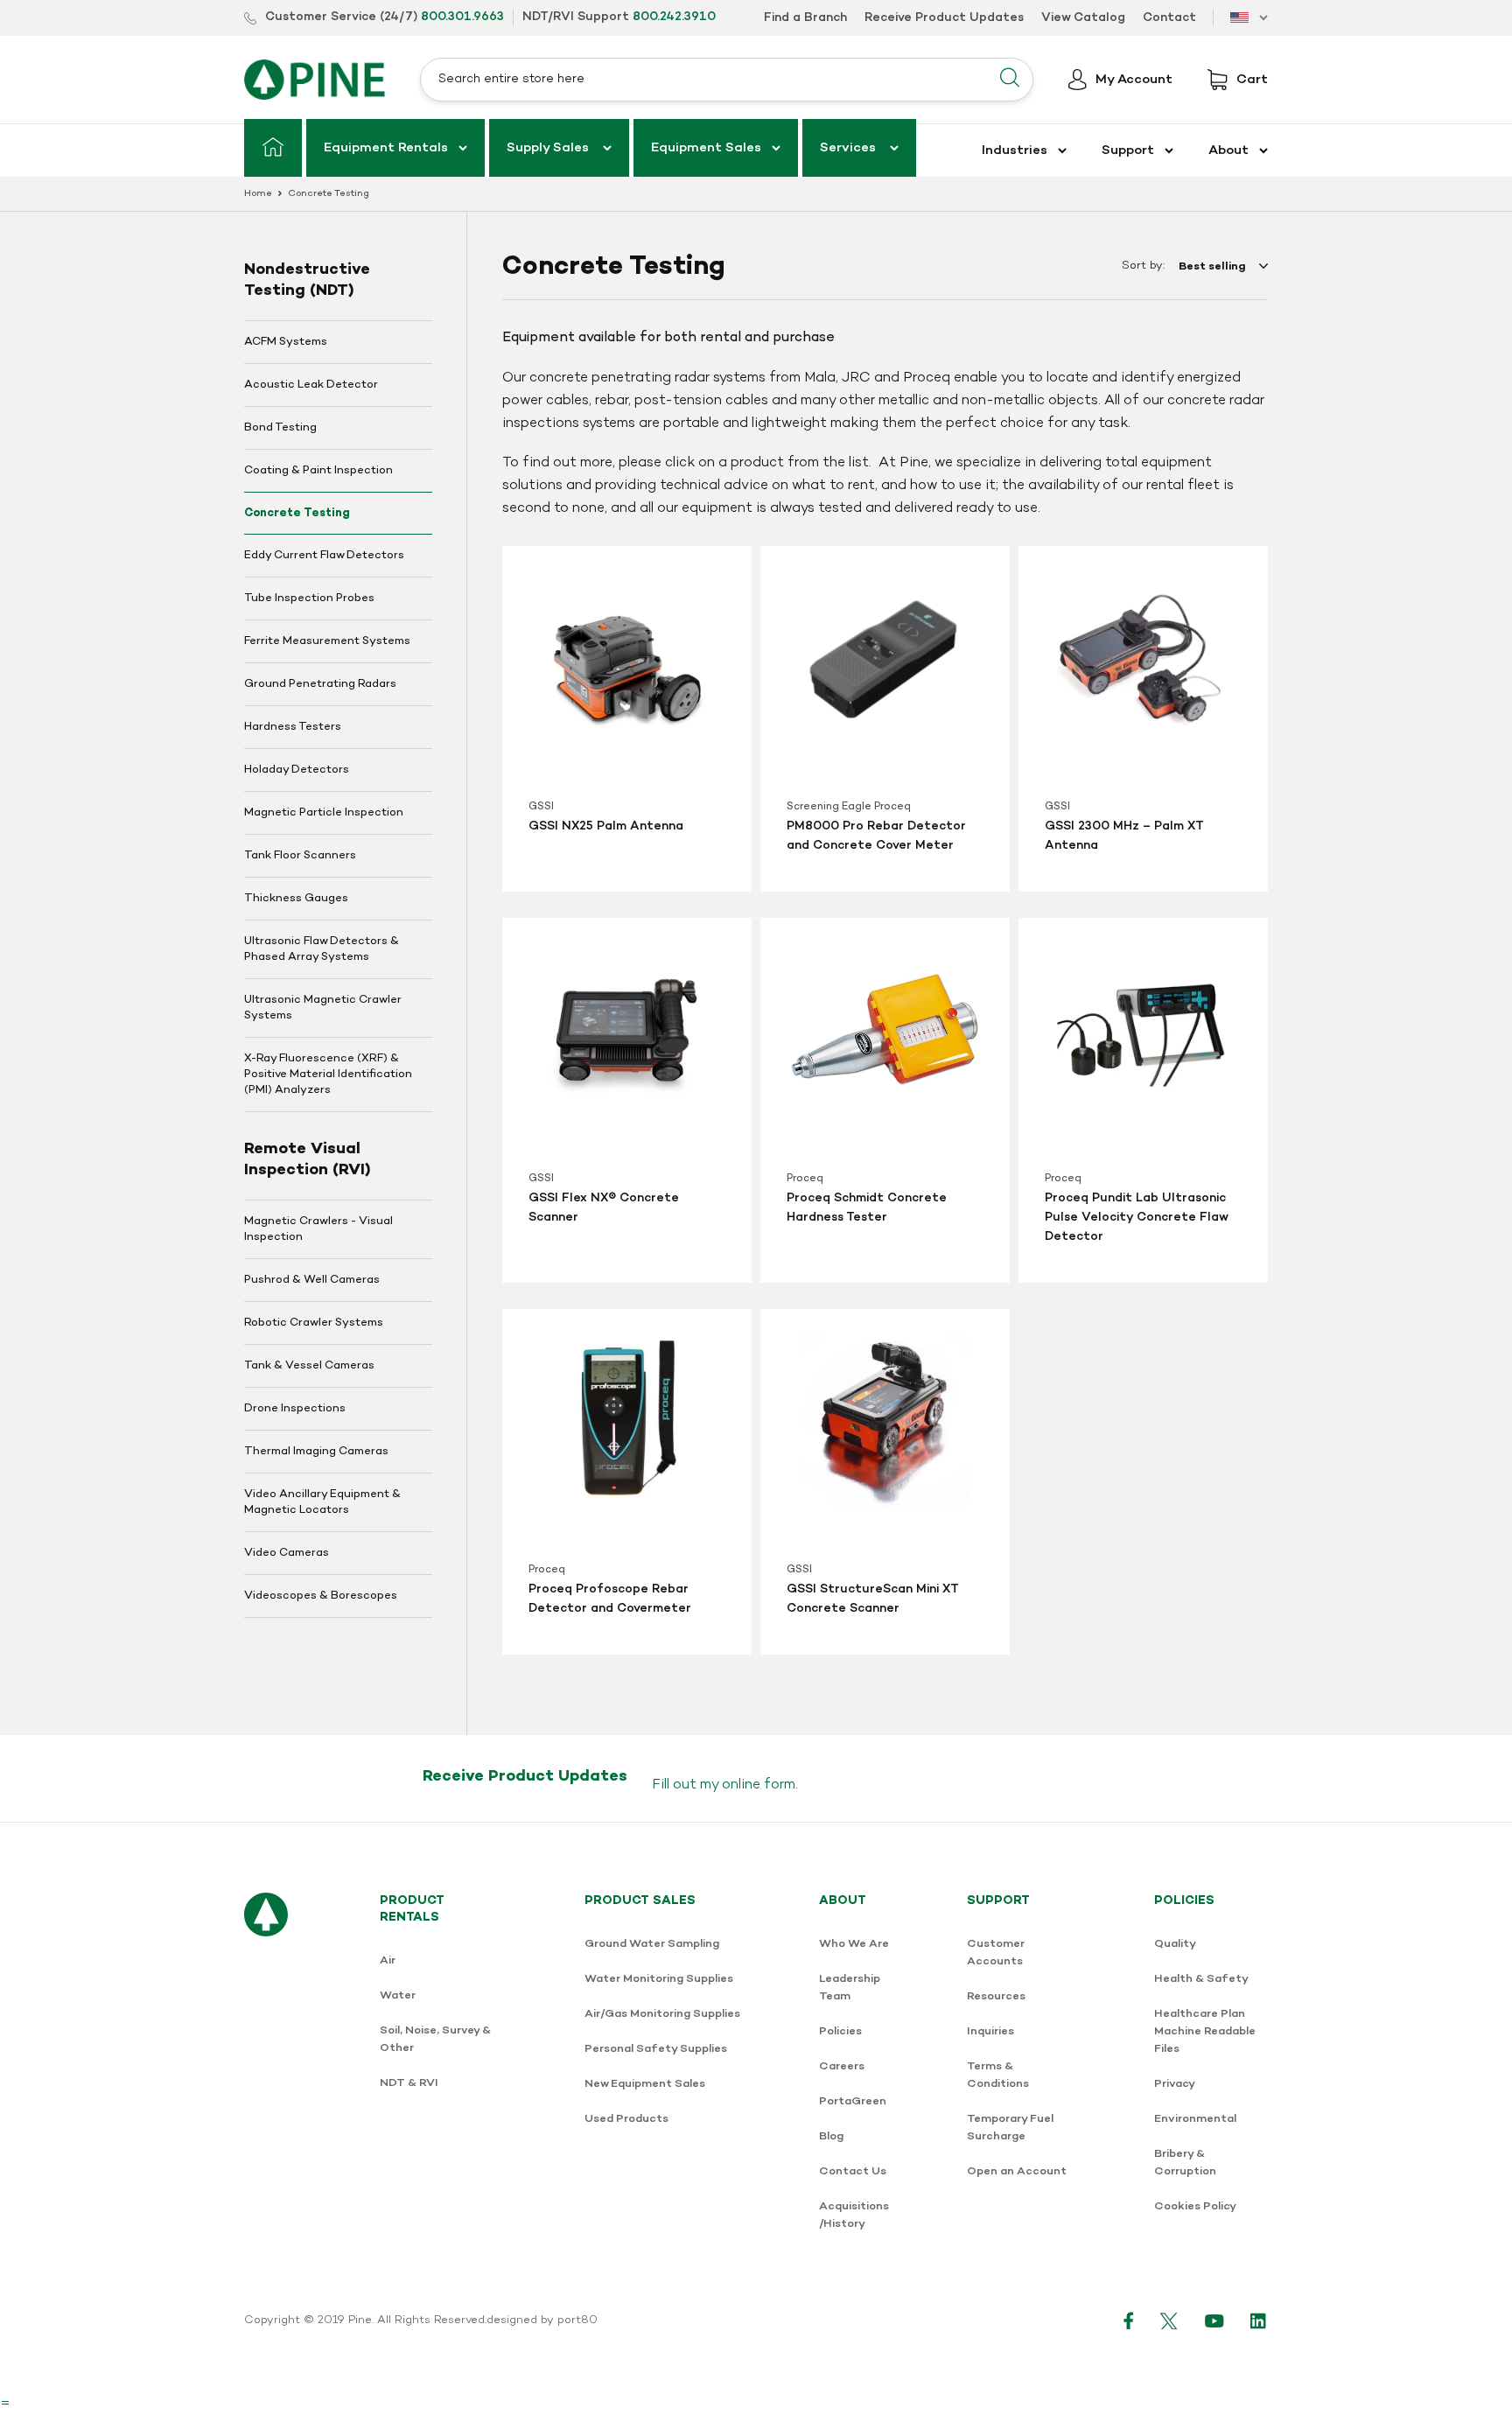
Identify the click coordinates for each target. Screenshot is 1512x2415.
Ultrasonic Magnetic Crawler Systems (323, 1008)
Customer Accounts (996, 1953)
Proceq (805, 1179)
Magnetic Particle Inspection (324, 813)
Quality (1175, 1944)
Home (258, 194)
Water (398, 1995)
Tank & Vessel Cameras (309, 1366)
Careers (842, 2066)
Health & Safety (1201, 1979)
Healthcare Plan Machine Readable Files (1205, 2031)
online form (759, 1785)
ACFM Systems (286, 342)
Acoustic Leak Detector (311, 385)
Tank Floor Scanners (300, 856)
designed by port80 (542, 2320)
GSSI (541, 807)
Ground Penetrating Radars (320, 684)
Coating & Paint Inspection (318, 471)
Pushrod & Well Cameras (312, 1280)
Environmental (1195, 2119)
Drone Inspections (295, 1409)
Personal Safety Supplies (656, 2049)
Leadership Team (850, 1988)
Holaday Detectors (297, 770)
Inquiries (990, 2031)
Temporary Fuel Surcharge (1010, 2128)
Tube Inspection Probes (309, 598)
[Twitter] (1169, 2320)
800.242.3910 (674, 17)
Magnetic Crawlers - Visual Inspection (318, 1229)
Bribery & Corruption (1185, 2163)
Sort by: (1143, 266)
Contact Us (853, 2171)
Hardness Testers (293, 727)
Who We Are (854, 1944)
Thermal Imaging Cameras (316, 1452)
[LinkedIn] (1259, 2320)
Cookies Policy (1195, 2206)
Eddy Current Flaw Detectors (324, 556)
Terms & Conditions (998, 2075)
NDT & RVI (409, 2083)
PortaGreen (853, 2101)
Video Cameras (287, 1553)
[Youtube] (1214, 2320)
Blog (831, 2136)
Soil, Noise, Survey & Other (435, 2039)
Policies (840, 2031)
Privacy (1175, 2084)
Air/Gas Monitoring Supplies (662, 2014)
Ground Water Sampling (652, 1944)
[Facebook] (1129, 2320)
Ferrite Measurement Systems (327, 641)
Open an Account (1017, 2171)
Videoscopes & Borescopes (321, 1596)
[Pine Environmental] (315, 79)
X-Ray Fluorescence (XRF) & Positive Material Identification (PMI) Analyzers (328, 1074)
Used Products (626, 2119)
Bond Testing (280, 428)
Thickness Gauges (296, 899)
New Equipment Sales (645, 2084)
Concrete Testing (297, 513)
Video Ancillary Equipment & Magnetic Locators (322, 1502)
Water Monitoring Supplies (659, 1979)
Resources (996, 1996)
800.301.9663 (462, 17)
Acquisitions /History (854, 2215)
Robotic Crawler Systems (314, 1323)
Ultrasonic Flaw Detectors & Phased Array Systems (322, 949)
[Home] (273, 148)
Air (388, 1960)
